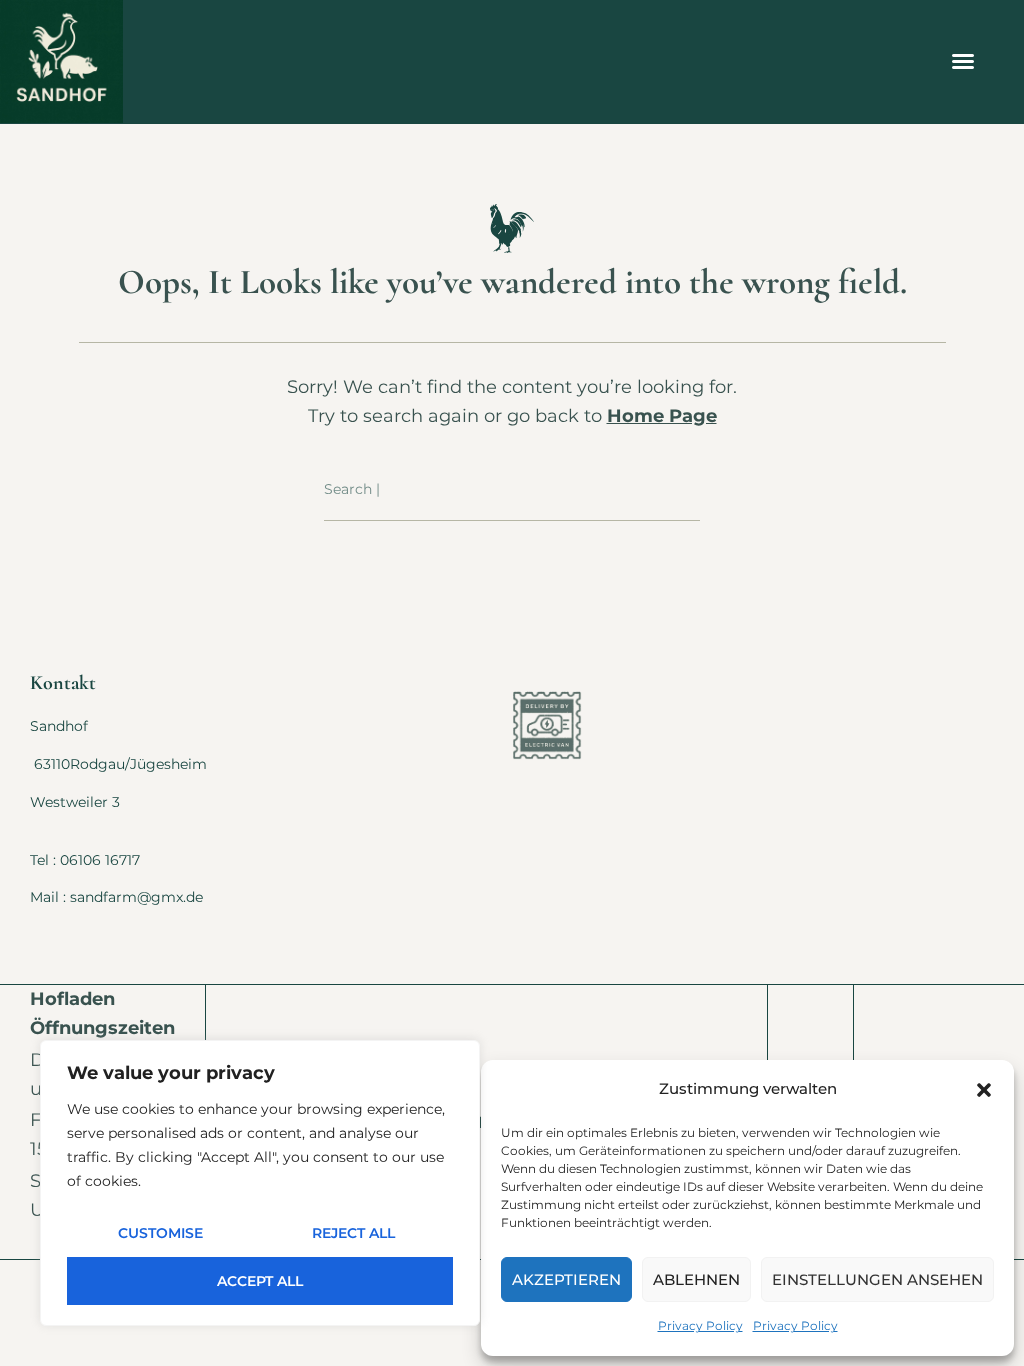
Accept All (260, 1281)
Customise (160, 1233)
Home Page (662, 416)
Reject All (353, 1233)
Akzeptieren (566, 1279)
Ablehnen (696, 1279)
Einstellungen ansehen (877, 1279)
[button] (984, 1090)
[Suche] (685, 490)
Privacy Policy (700, 1325)
